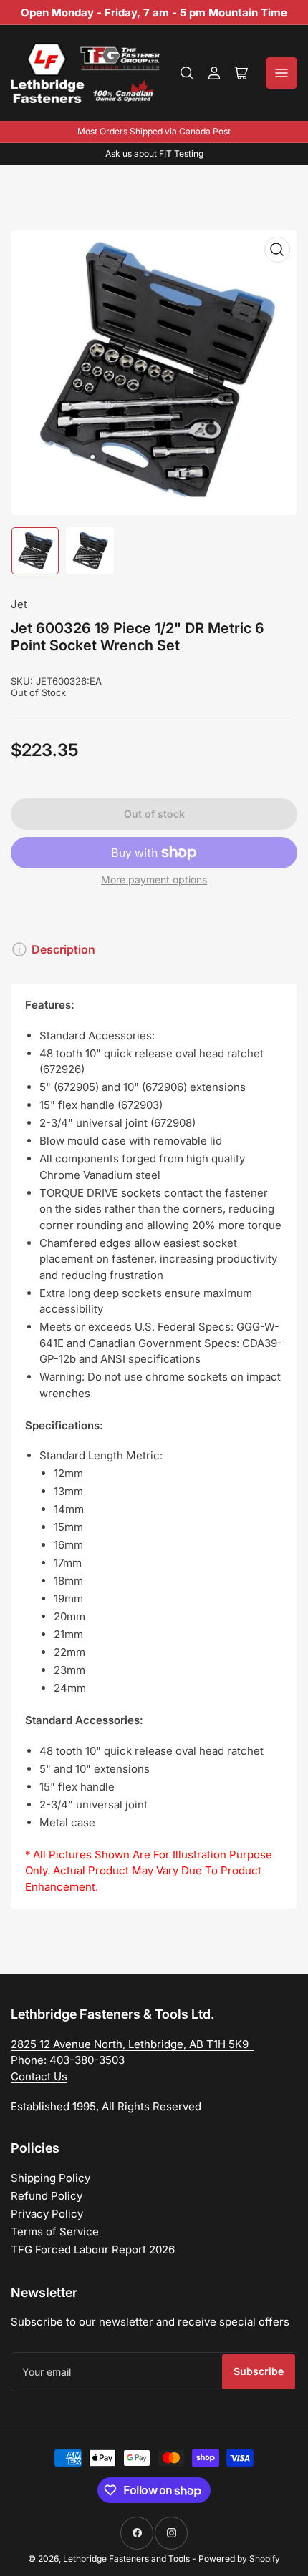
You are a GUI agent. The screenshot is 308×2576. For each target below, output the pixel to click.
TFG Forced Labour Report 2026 (93, 2249)
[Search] (187, 73)
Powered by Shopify (239, 2558)
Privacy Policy (47, 2214)
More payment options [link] (154, 880)
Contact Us (39, 2076)
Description (63, 949)
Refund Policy (47, 2196)
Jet (19, 604)
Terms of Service (55, 2232)
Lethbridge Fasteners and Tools (126, 2558)
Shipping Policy (50, 2178)
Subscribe (259, 2371)
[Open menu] (281, 73)
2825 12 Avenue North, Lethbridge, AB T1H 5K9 (133, 2044)
